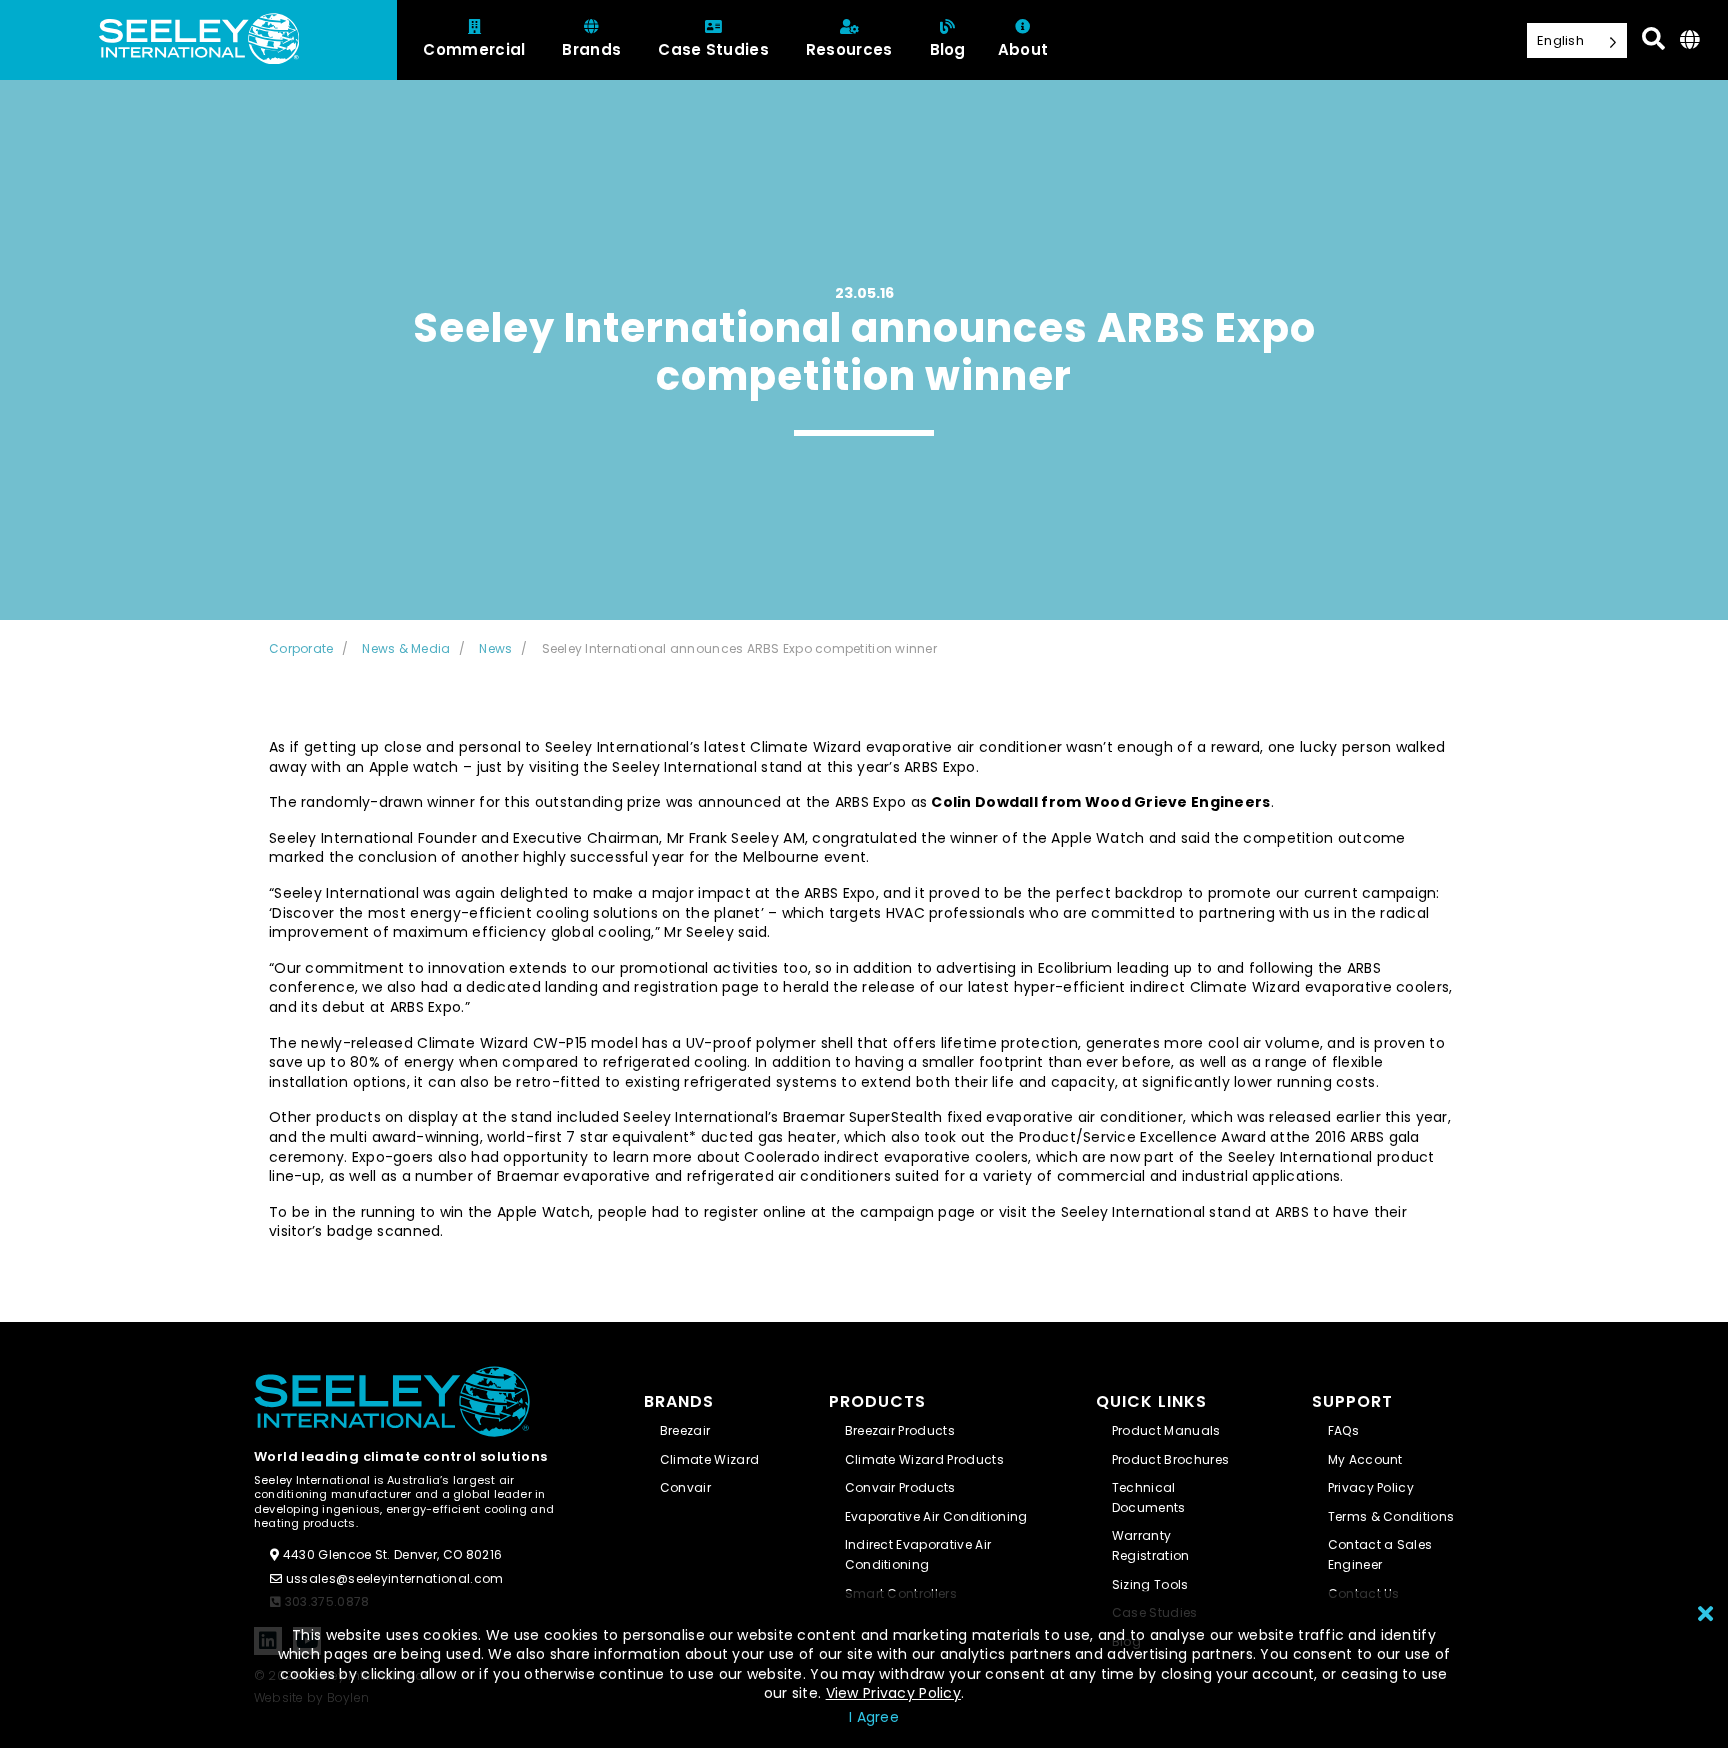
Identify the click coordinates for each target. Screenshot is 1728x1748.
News (495, 648)
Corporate (301, 648)
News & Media (406, 648)
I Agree (874, 1717)
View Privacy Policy (893, 1693)
